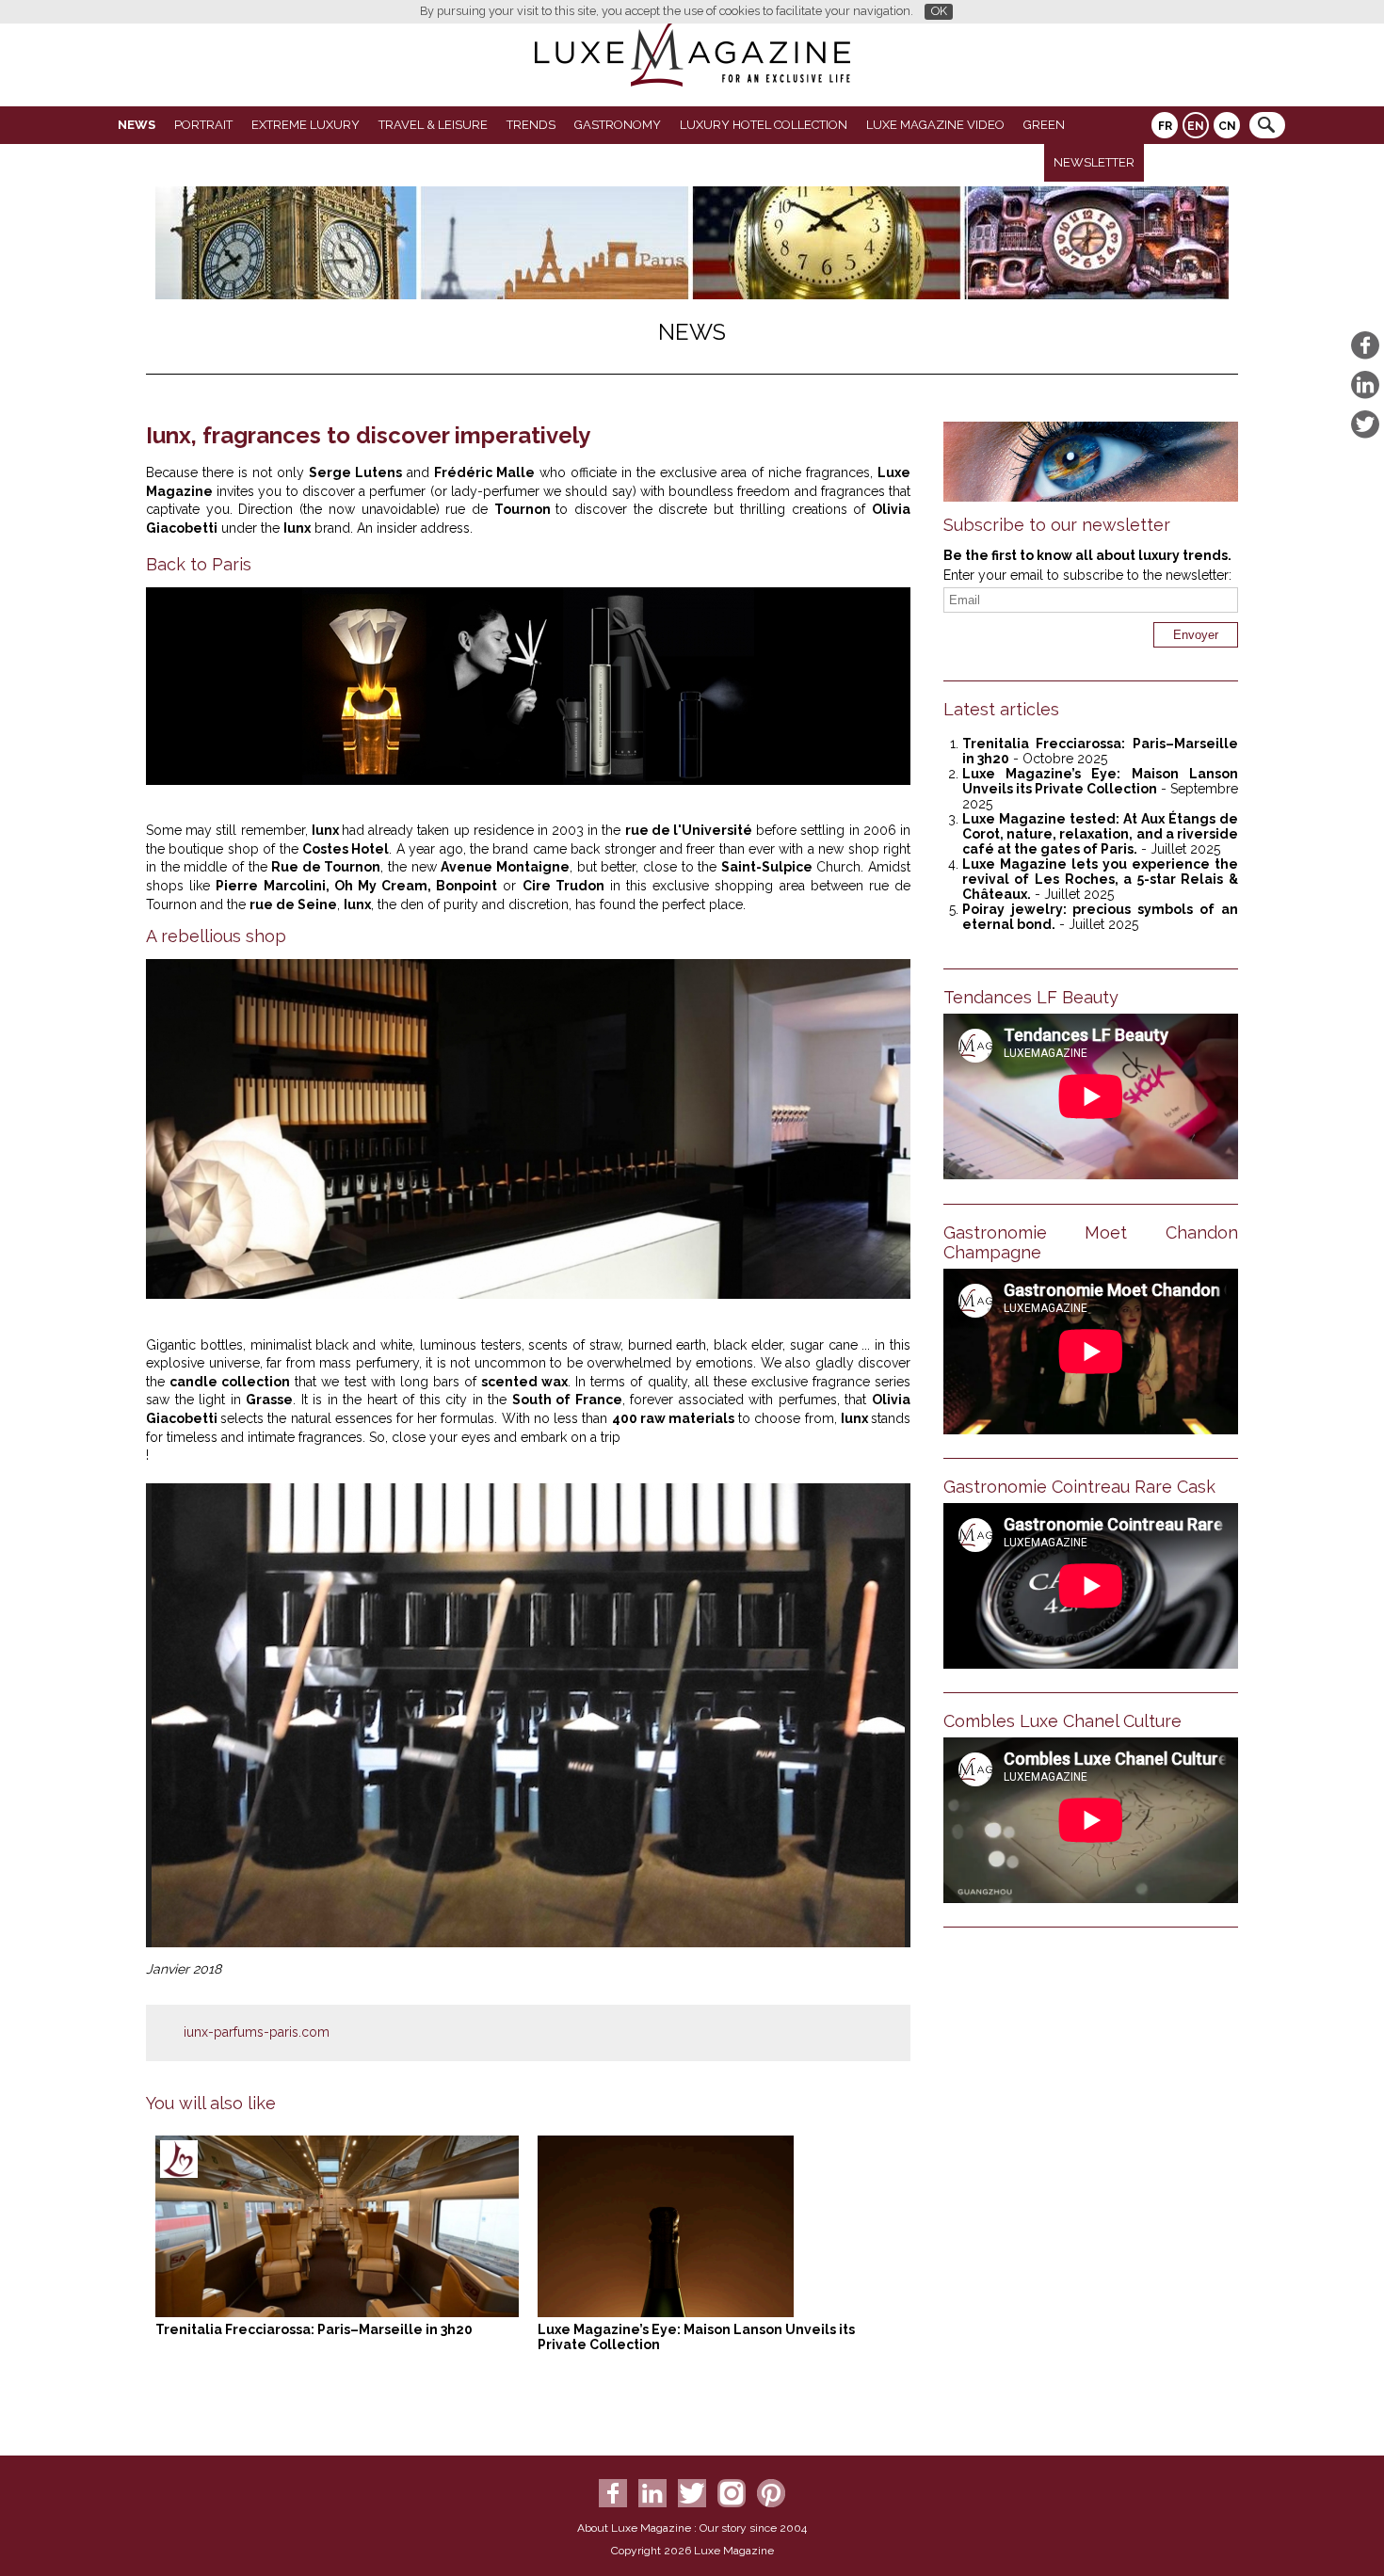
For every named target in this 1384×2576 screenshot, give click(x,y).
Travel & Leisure (433, 125)
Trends (531, 125)
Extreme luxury (306, 125)
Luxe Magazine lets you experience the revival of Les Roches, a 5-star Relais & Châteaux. (1100, 879)
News (137, 125)
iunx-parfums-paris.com (257, 2032)
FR (1165, 126)
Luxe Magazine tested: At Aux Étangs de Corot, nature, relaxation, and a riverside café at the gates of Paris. (1100, 834)
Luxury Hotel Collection (764, 125)
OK (939, 11)
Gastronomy (618, 125)
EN (1196, 126)
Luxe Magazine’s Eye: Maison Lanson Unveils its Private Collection (1100, 781)
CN (1227, 126)
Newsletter (1094, 162)
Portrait (203, 125)
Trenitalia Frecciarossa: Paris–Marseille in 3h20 (314, 2329)
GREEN (1044, 125)
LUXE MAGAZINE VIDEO (935, 125)
